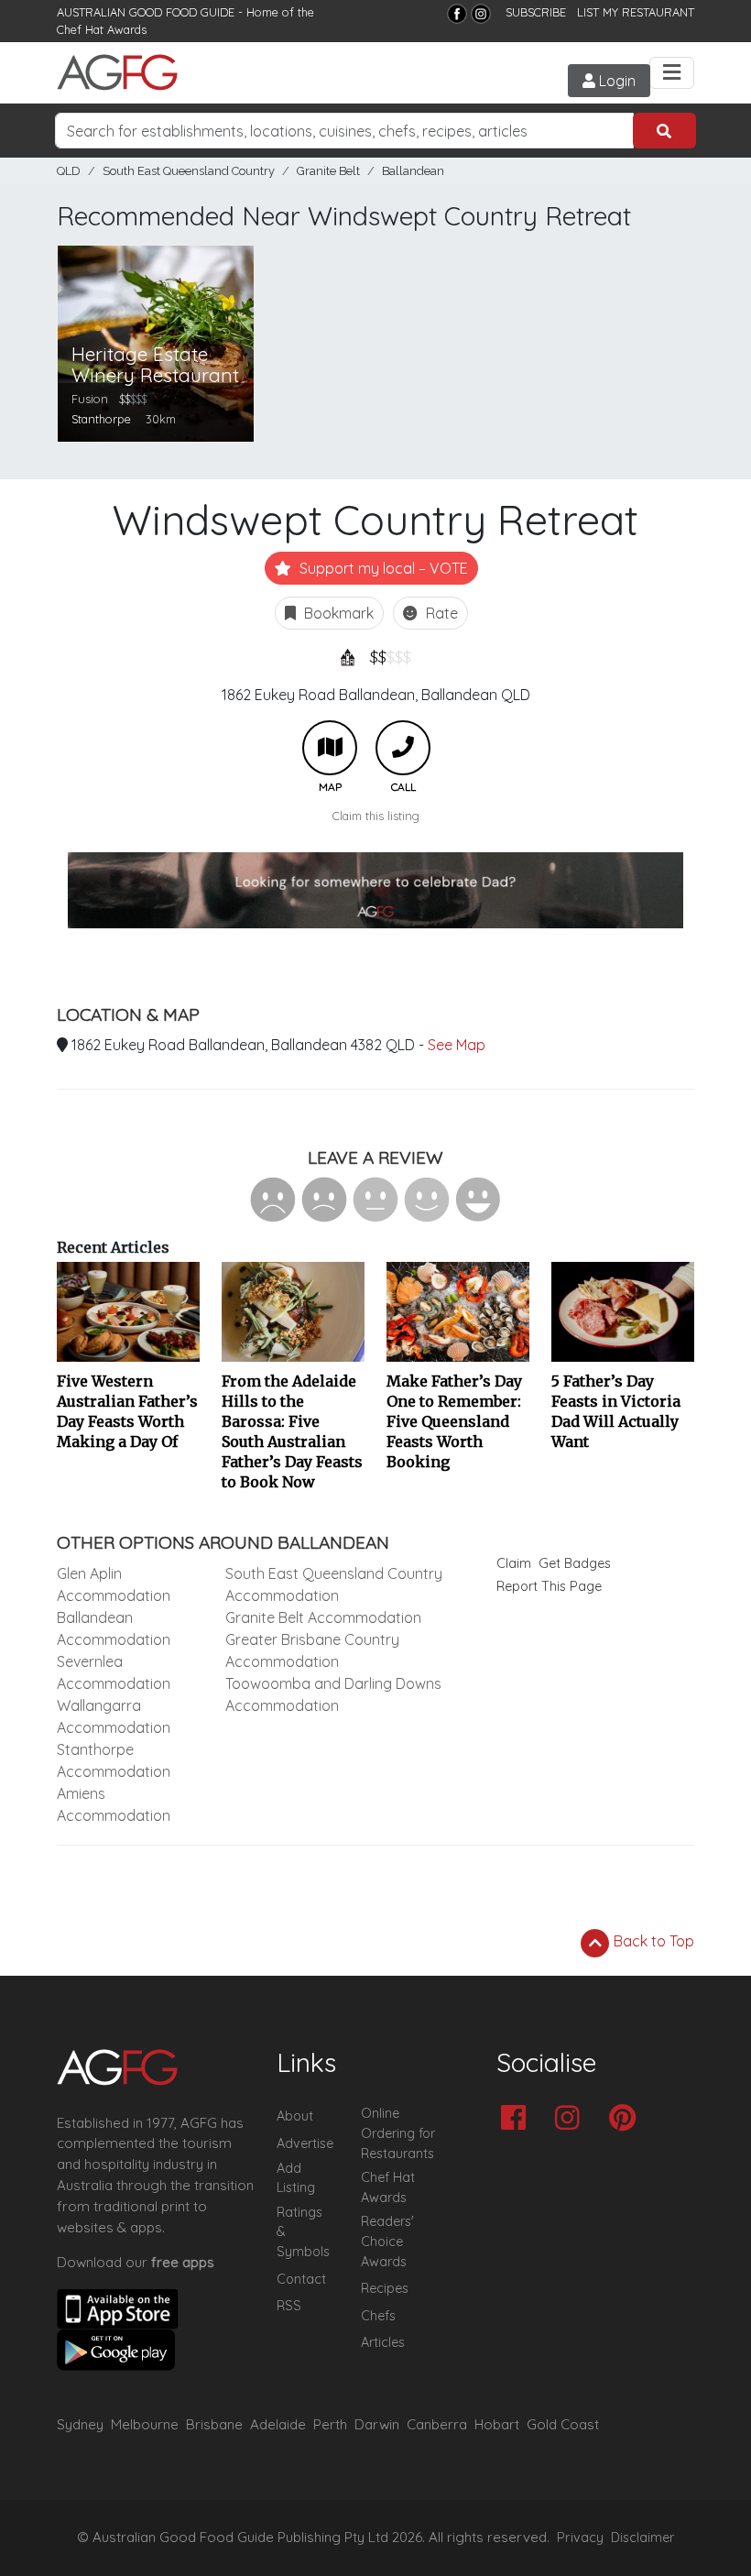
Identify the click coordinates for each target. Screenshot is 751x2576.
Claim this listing (376, 816)
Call (403, 748)
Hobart (497, 2424)
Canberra (437, 2424)
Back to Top (652, 1941)
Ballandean (413, 171)
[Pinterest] (627, 2119)
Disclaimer (643, 2538)
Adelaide (278, 2424)
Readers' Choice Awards (387, 2241)
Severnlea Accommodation (114, 1672)
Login (615, 81)
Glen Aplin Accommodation (114, 1584)
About (295, 2116)
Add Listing (296, 2178)
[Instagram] (481, 14)
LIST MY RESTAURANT (636, 12)
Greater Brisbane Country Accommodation (312, 1650)
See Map (457, 1045)
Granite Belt (328, 171)
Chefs (378, 2316)
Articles (383, 2342)
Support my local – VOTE (382, 568)
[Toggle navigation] (672, 73)
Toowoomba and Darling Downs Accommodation (333, 1694)
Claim (514, 1563)
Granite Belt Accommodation (323, 1617)
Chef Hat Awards (102, 29)
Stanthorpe (101, 419)
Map (330, 748)
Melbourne (145, 2424)
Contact (301, 2279)
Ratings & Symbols (303, 2232)
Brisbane (214, 2424)
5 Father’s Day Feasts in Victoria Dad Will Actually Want (616, 1411)
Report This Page (549, 1586)
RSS (289, 2306)
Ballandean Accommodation (114, 1628)
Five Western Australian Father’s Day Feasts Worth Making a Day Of (127, 1411)
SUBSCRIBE (536, 12)
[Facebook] (457, 14)
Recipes (385, 2288)
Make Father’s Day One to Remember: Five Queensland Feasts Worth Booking (454, 1421)
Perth (330, 2424)
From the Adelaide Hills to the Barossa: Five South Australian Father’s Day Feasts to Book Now (292, 1431)
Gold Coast (563, 2424)
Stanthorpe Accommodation (114, 1760)
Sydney (80, 2424)
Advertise (305, 2143)
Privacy (580, 2538)
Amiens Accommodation (114, 1804)
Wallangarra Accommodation (114, 1716)
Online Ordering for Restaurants (398, 2133)
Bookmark (337, 613)
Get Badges (575, 1563)
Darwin (377, 2424)
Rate (440, 613)
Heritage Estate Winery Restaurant (155, 365)
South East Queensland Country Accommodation (334, 1584)
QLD (69, 171)
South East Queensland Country (189, 171)
